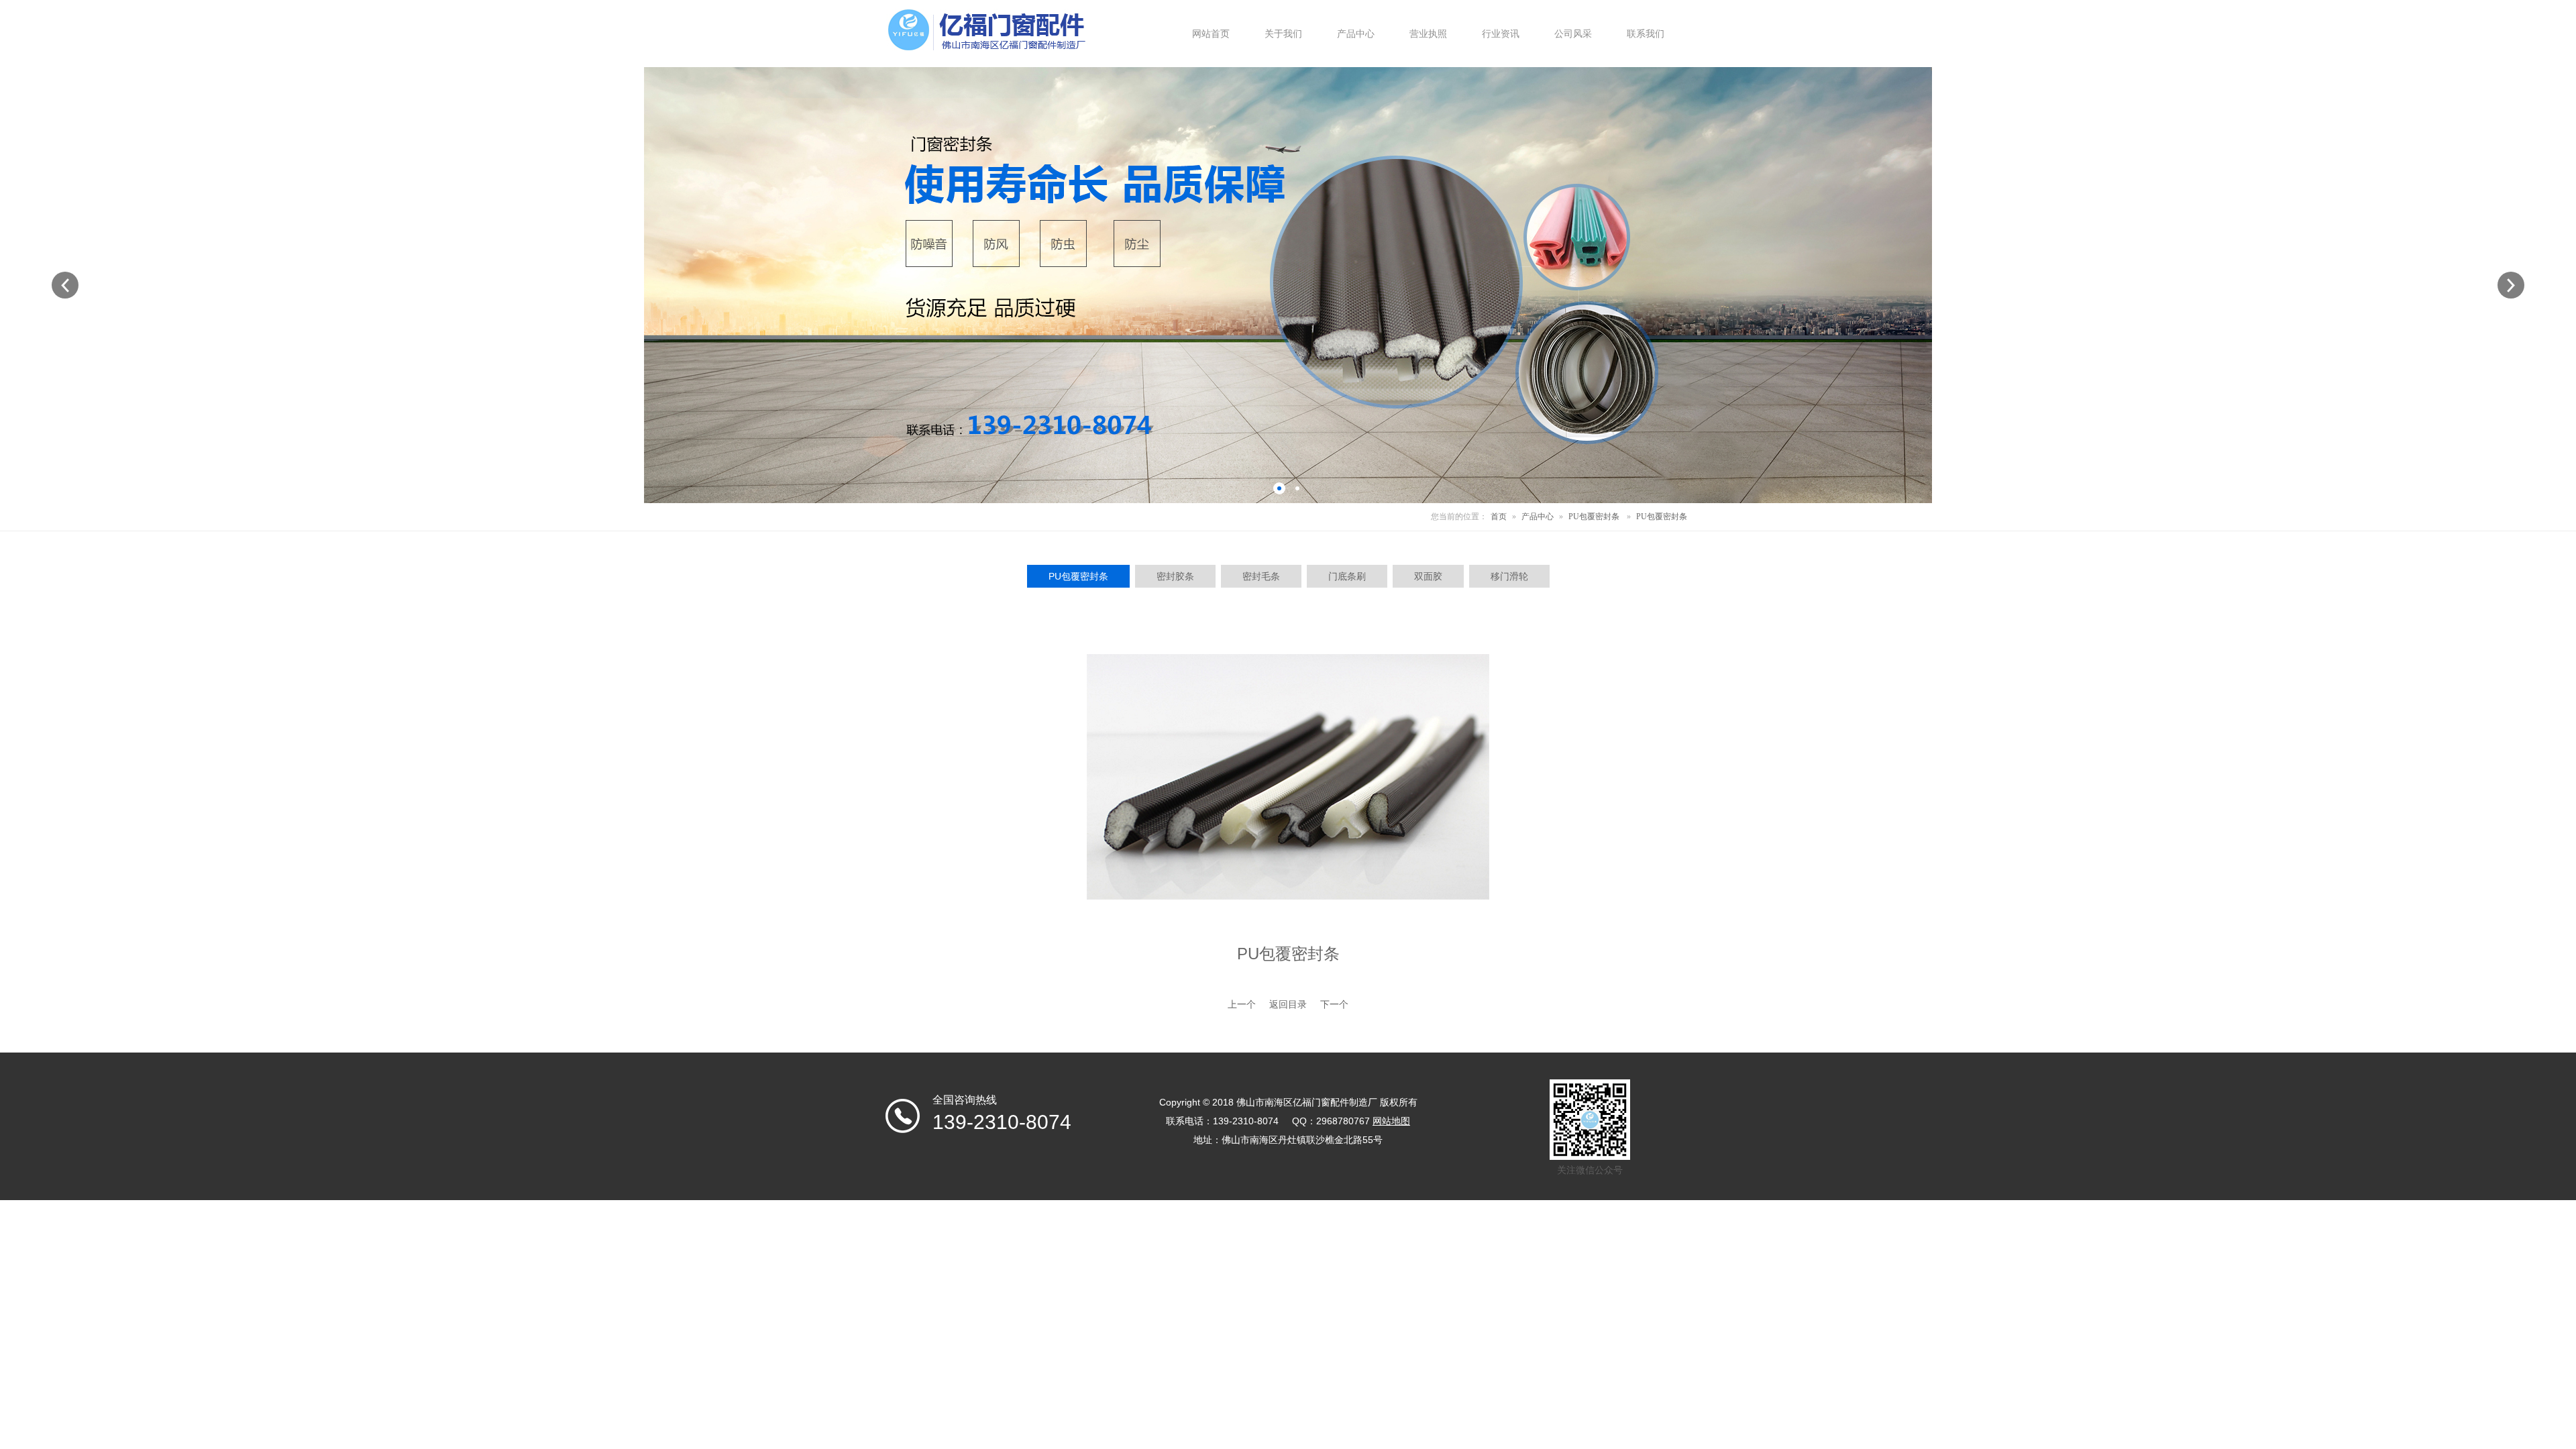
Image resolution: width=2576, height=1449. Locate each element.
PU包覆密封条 (1594, 517)
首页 (1499, 517)
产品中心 (1538, 517)
